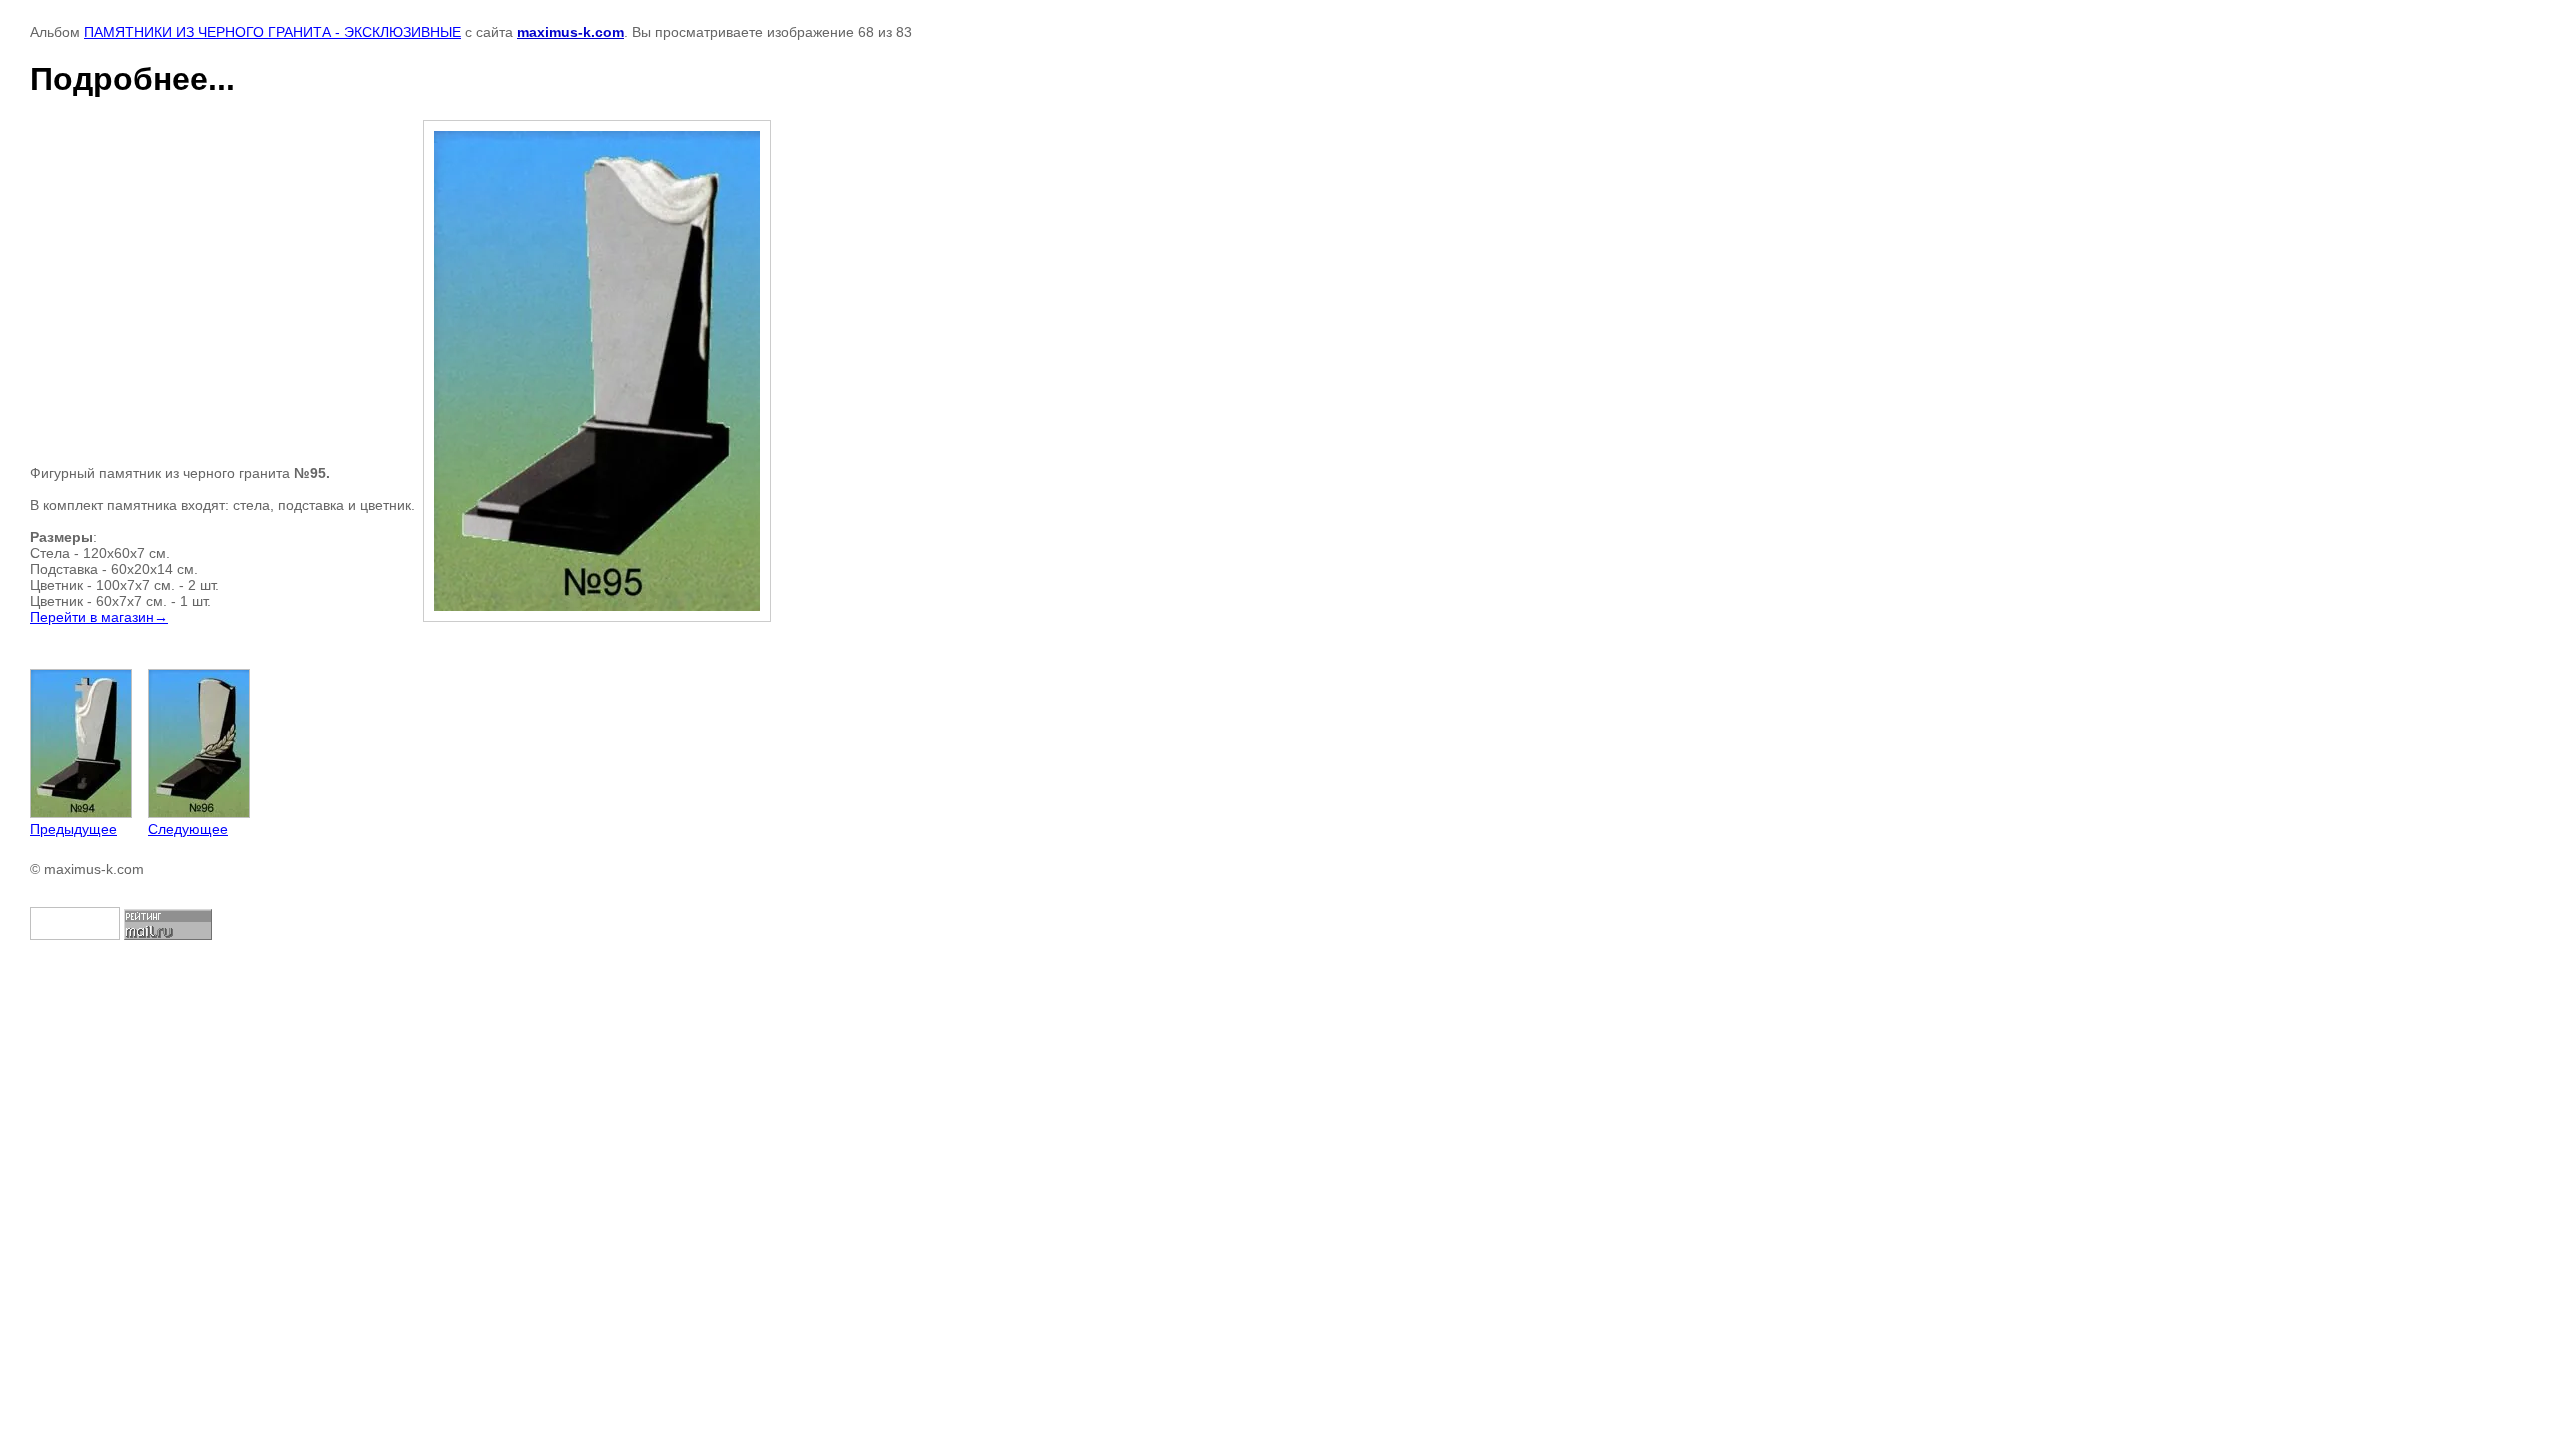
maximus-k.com (570, 32)
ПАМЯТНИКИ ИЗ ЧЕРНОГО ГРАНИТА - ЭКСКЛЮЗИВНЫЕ (272, 32)
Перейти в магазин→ (99, 617)
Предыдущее (73, 829)
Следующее (188, 829)
